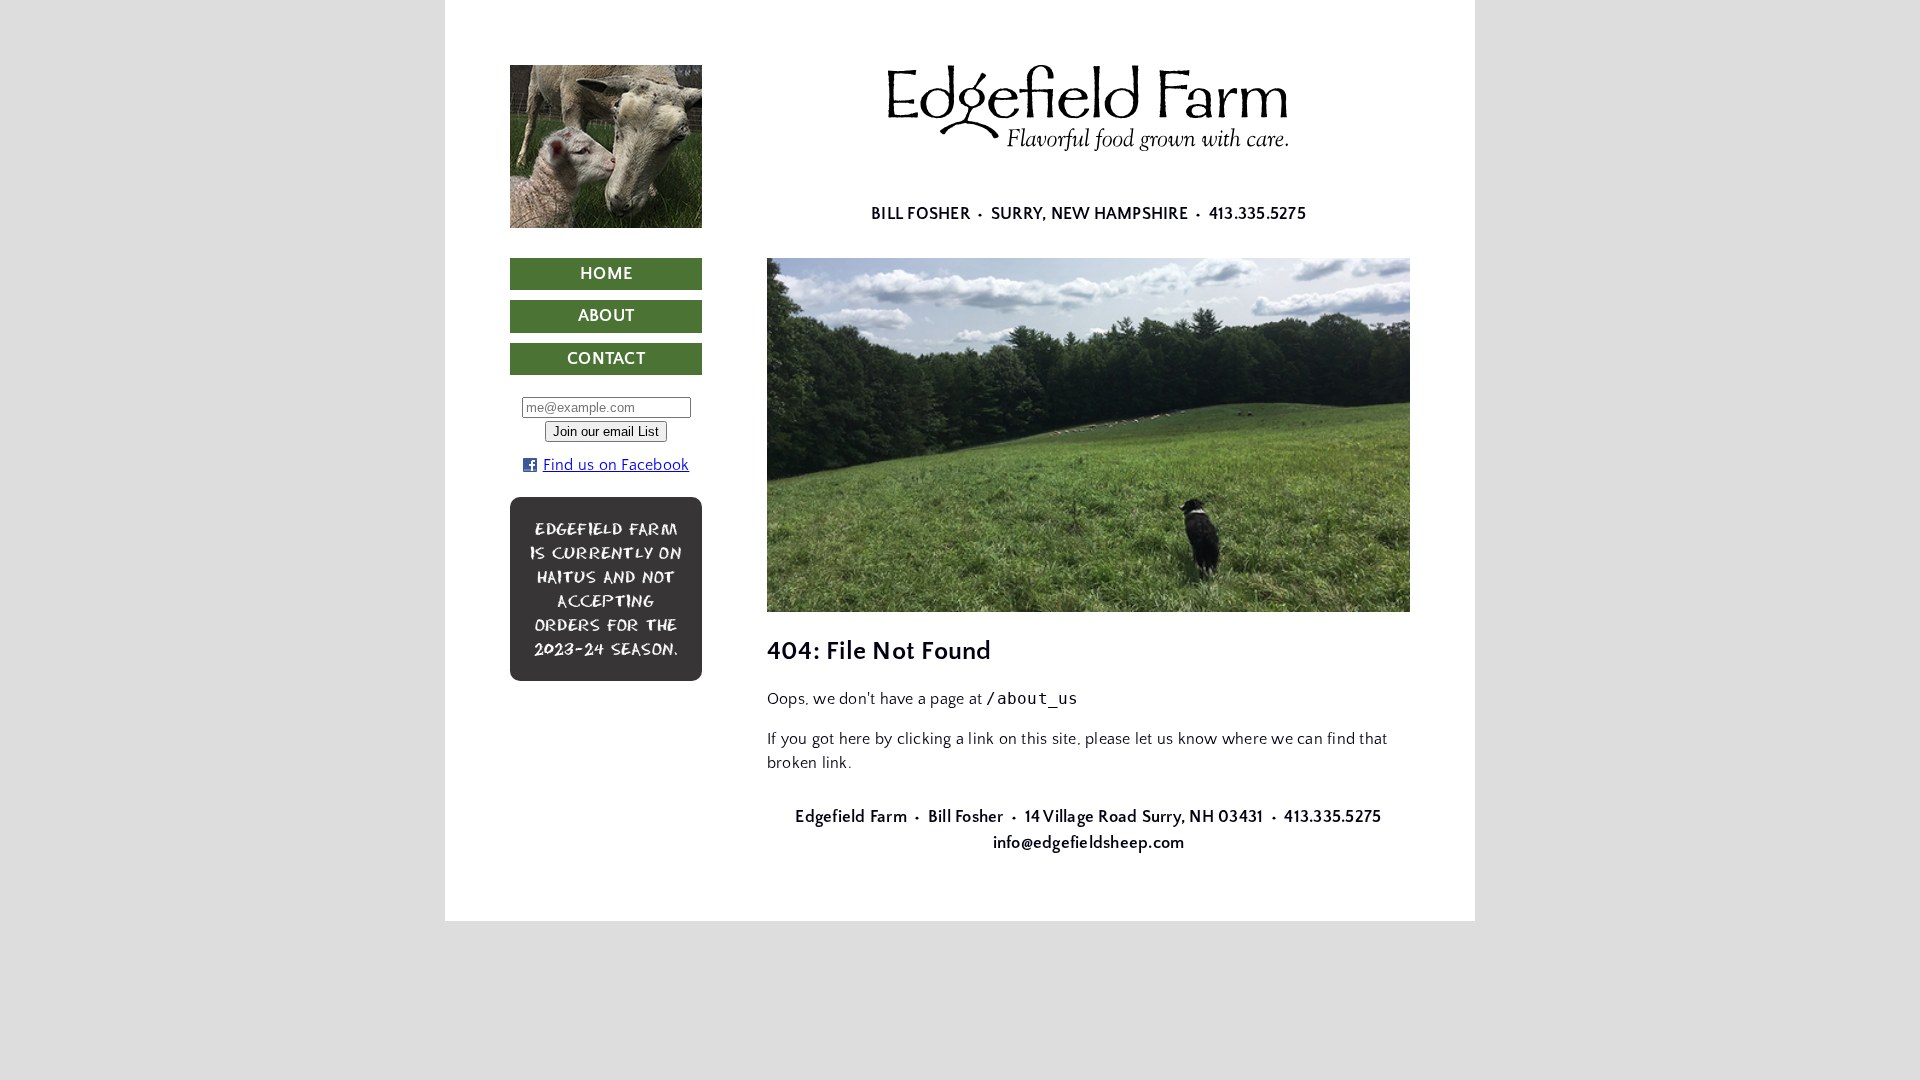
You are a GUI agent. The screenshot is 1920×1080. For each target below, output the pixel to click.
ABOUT (606, 316)
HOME (606, 274)
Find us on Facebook (616, 465)
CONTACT (606, 359)
